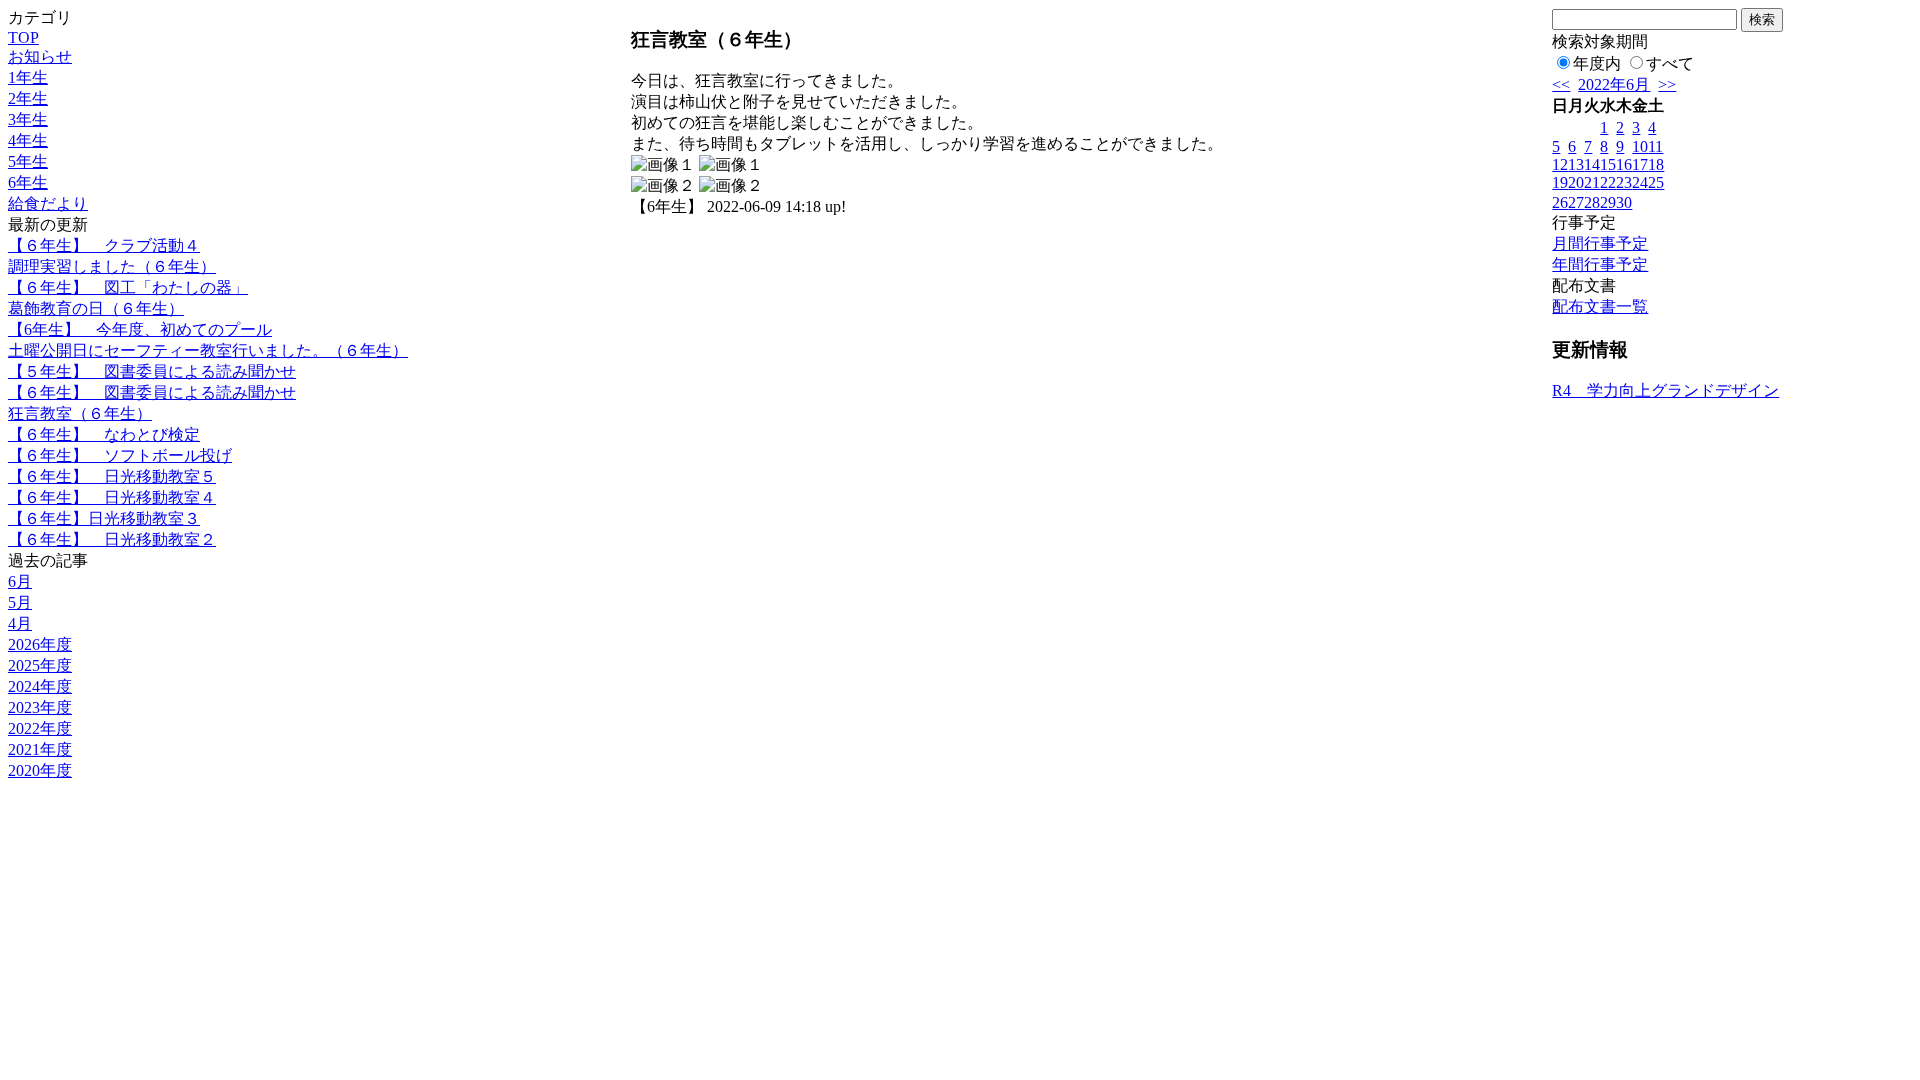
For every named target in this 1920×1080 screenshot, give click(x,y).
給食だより (48, 203)
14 (1592, 164)
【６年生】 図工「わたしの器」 (128, 287)
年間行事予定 (1600, 264)
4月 (20, 623)
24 (1640, 182)
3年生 (28, 119)
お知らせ (40, 56)
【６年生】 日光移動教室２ (112, 539)
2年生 (28, 98)
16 (1624, 164)
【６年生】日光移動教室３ (104, 518)
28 (1592, 202)
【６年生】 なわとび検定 (104, 434)
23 (1624, 182)
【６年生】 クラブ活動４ (104, 245)
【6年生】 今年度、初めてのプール (140, 329)
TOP (23, 37)
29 (1608, 202)
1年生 (28, 77)
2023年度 (40, 707)
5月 (20, 602)
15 (1608, 164)
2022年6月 (1614, 84)
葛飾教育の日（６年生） (96, 308)
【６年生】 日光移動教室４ (112, 497)
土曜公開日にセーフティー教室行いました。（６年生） (208, 350)
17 (1640, 164)
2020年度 (40, 770)
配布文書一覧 (1600, 306)
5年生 (28, 161)
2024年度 (40, 686)
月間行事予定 (1600, 243)
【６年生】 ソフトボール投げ (120, 455)
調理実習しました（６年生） (112, 266)
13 (1576, 164)
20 (1576, 182)
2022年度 (40, 728)
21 (1592, 182)
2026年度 (40, 644)
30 (1624, 202)
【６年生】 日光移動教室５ (112, 476)
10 (1640, 146)
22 (1608, 182)
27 (1576, 202)
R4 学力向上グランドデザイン (1665, 390)
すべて (1670, 63)
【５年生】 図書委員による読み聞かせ (152, 371)
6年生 (28, 182)
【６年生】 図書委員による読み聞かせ (152, 392)
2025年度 (40, 665)
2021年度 (40, 749)
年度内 (1597, 63)
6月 (20, 581)
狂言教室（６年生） (80, 413)
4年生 (28, 140)
